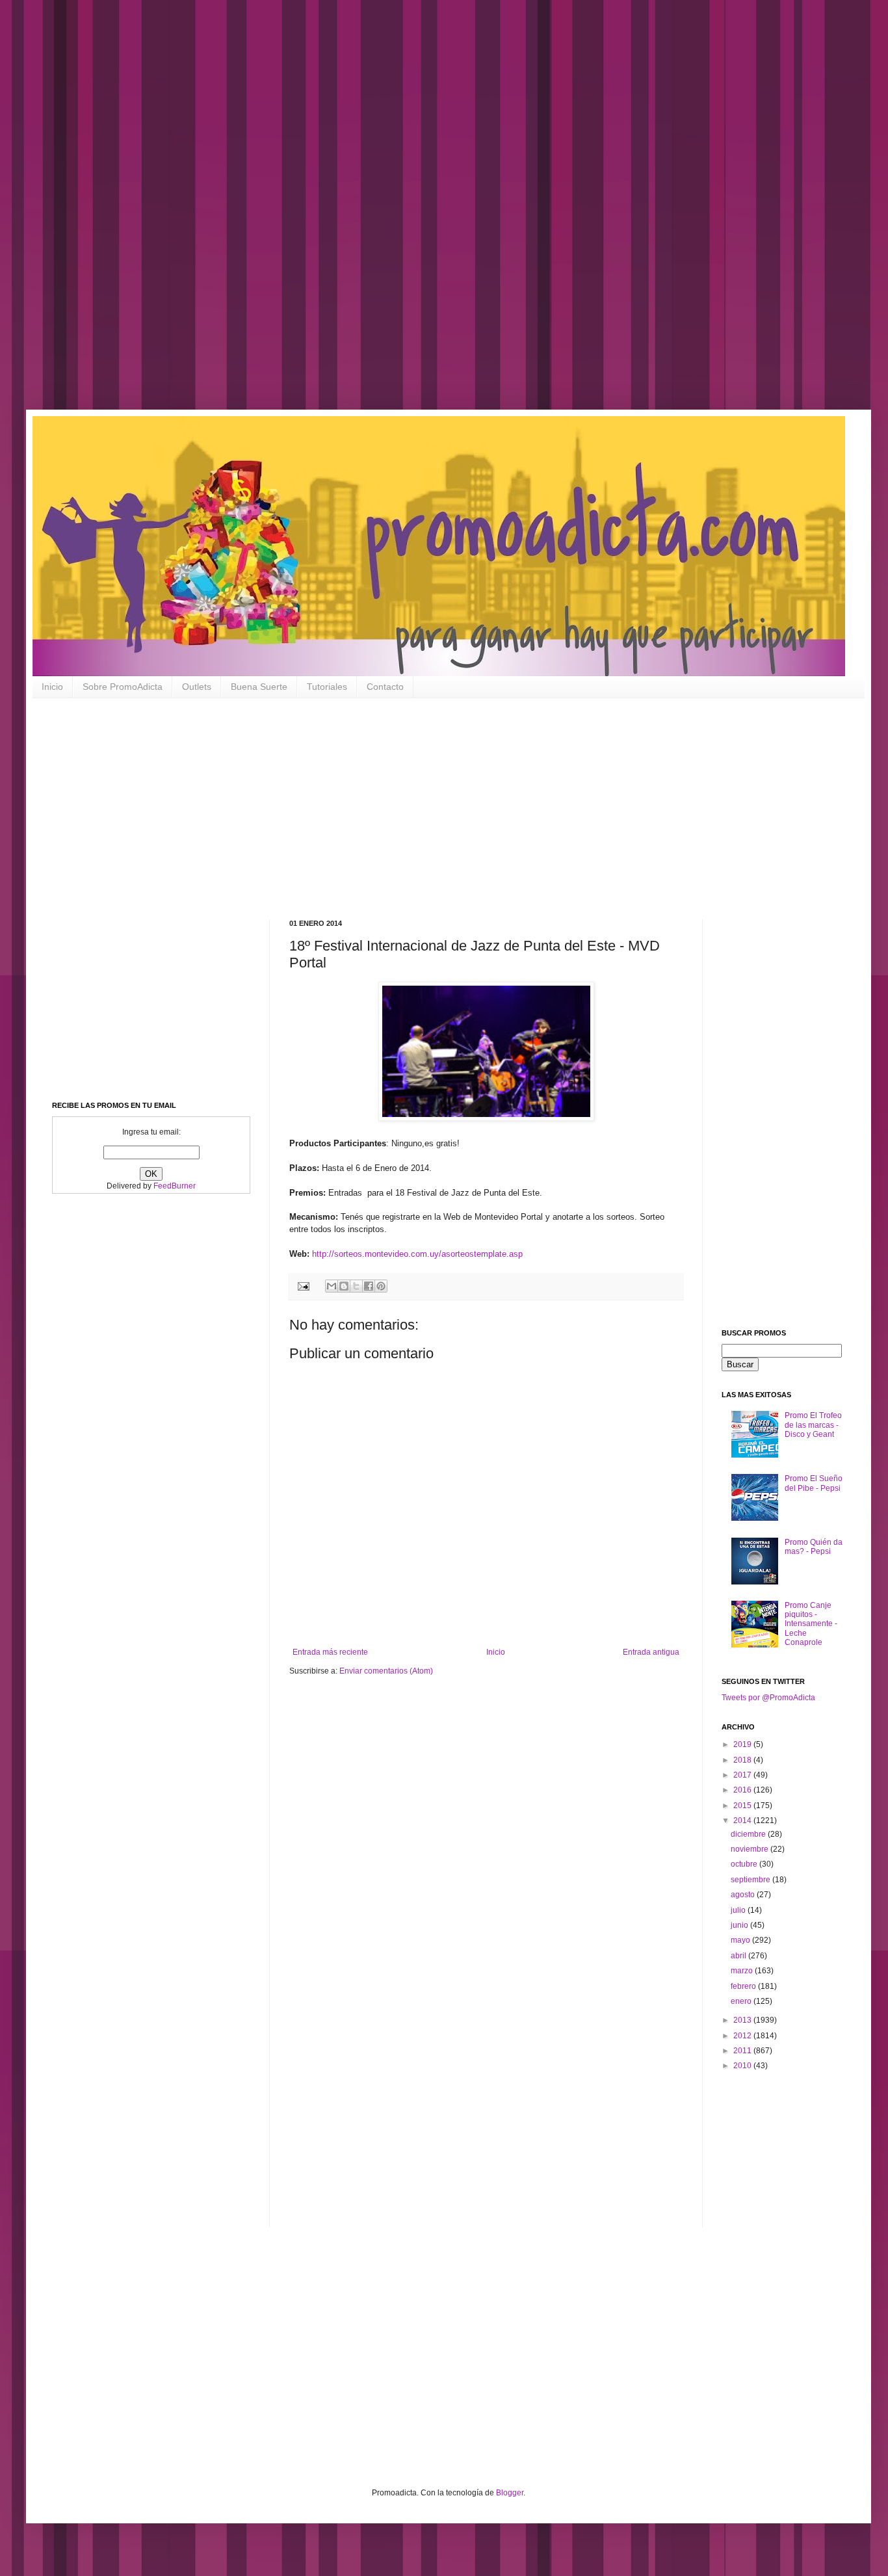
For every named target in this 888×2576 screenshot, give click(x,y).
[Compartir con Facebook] (369, 1286)
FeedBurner (175, 1186)
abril (739, 1956)
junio (740, 1925)
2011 (743, 2051)
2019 (743, 1744)
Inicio (52, 687)
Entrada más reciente (330, 1652)
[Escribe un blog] (344, 1286)
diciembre (749, 1834)
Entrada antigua (651, 1652)
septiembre (751, 1880)
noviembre (751, 1849)
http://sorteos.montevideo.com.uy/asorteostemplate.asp (417, 1254)
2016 (743, 1790)
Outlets (197, 687)
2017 (743, 1775)
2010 (743, 2066)
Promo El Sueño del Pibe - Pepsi (814, 1483)
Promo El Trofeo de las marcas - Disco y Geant (813, 1425)
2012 (743, 2036)
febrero (744, 1986)
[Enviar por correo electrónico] (332, 1286)
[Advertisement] (416, 215)
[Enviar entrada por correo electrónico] (303, 1285)
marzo (743, 1971)
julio (739, 1910)
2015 (743, 1806)
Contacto (385, 687)
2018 (743, 1760)
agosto (744, 1895)
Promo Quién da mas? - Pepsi (814, 1547)
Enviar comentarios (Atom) (386, 1671)
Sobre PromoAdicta (123, 687)
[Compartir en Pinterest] (381, 1286)
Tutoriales (327, 687)
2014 (743, 1820)
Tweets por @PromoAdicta (768, 1698)
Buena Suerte (259, 687)
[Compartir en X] (356, 1286)
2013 (743, 2020)
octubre (745, 1864)
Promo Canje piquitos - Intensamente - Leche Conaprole (811, 1624)
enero (742, 2001)
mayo (741, 1940)
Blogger (510, 2493)
